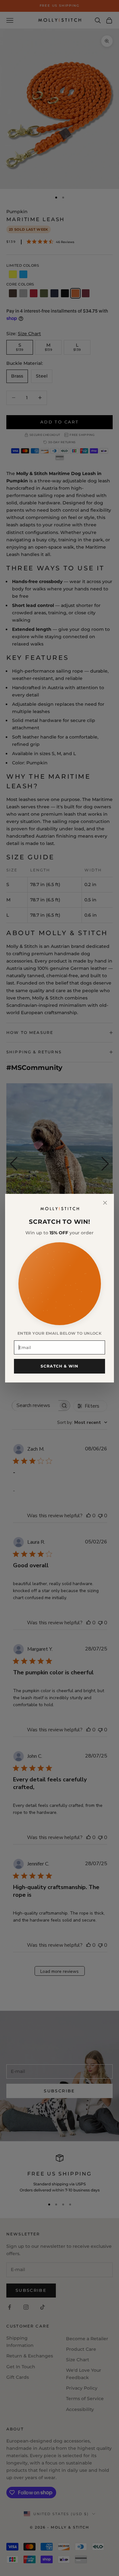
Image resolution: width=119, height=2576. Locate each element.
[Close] (105, 1203)
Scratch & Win (60, 1366)
